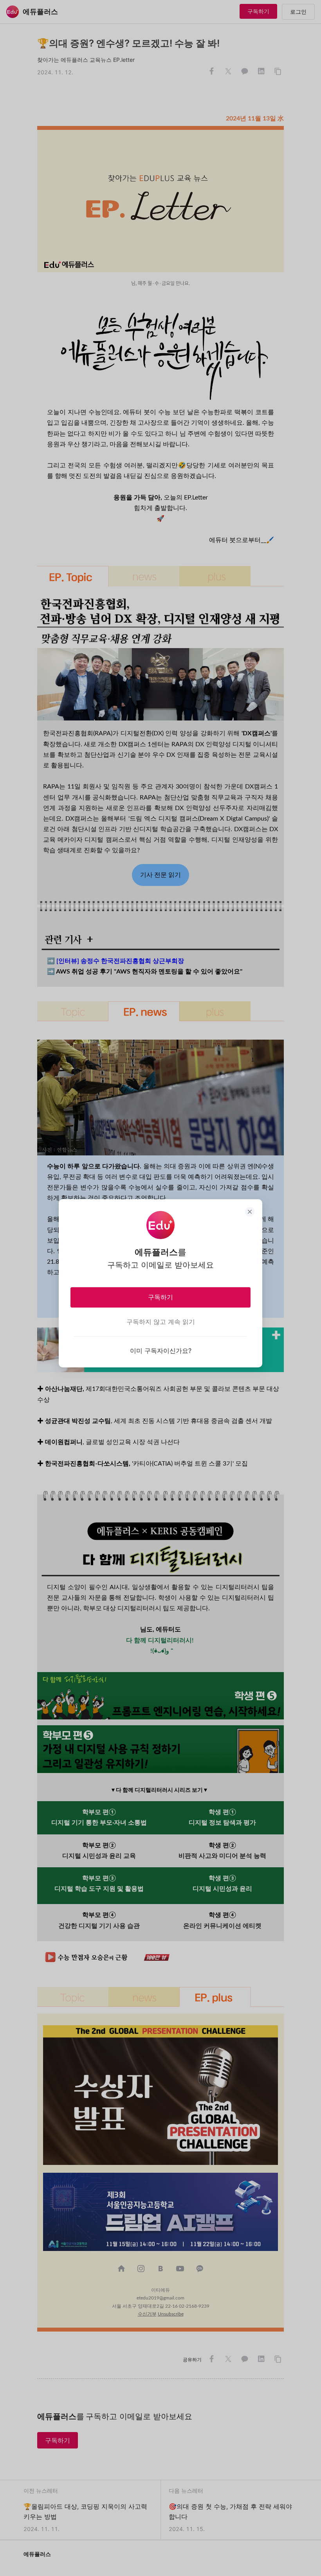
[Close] (250, 1212)
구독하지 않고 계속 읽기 (161, 1322)
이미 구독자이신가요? (161, 1351)
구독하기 (160, 1297)
